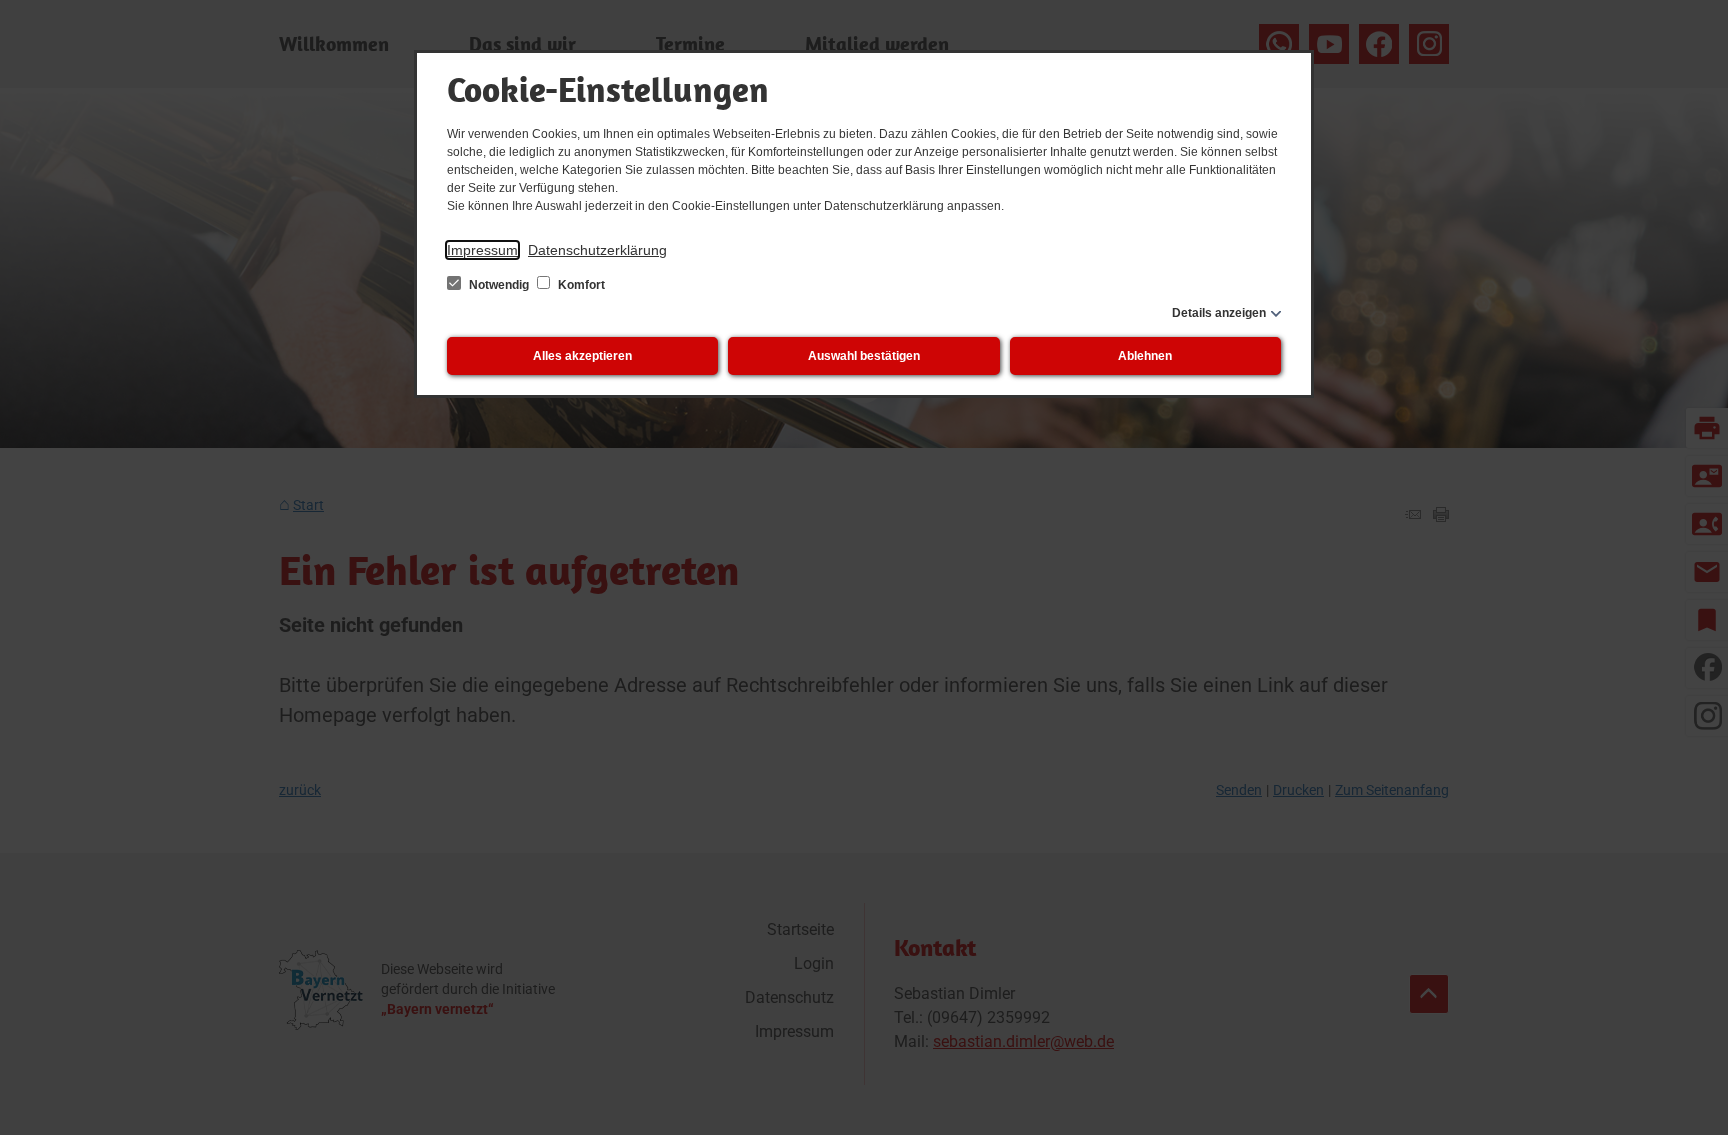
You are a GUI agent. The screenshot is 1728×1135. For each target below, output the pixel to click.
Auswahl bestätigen (864, 356)
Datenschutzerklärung (597, 250)
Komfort (580, 285)
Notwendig (499, 285)
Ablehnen (1145, 356)
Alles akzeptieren (582, 356)
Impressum (482, 250)
